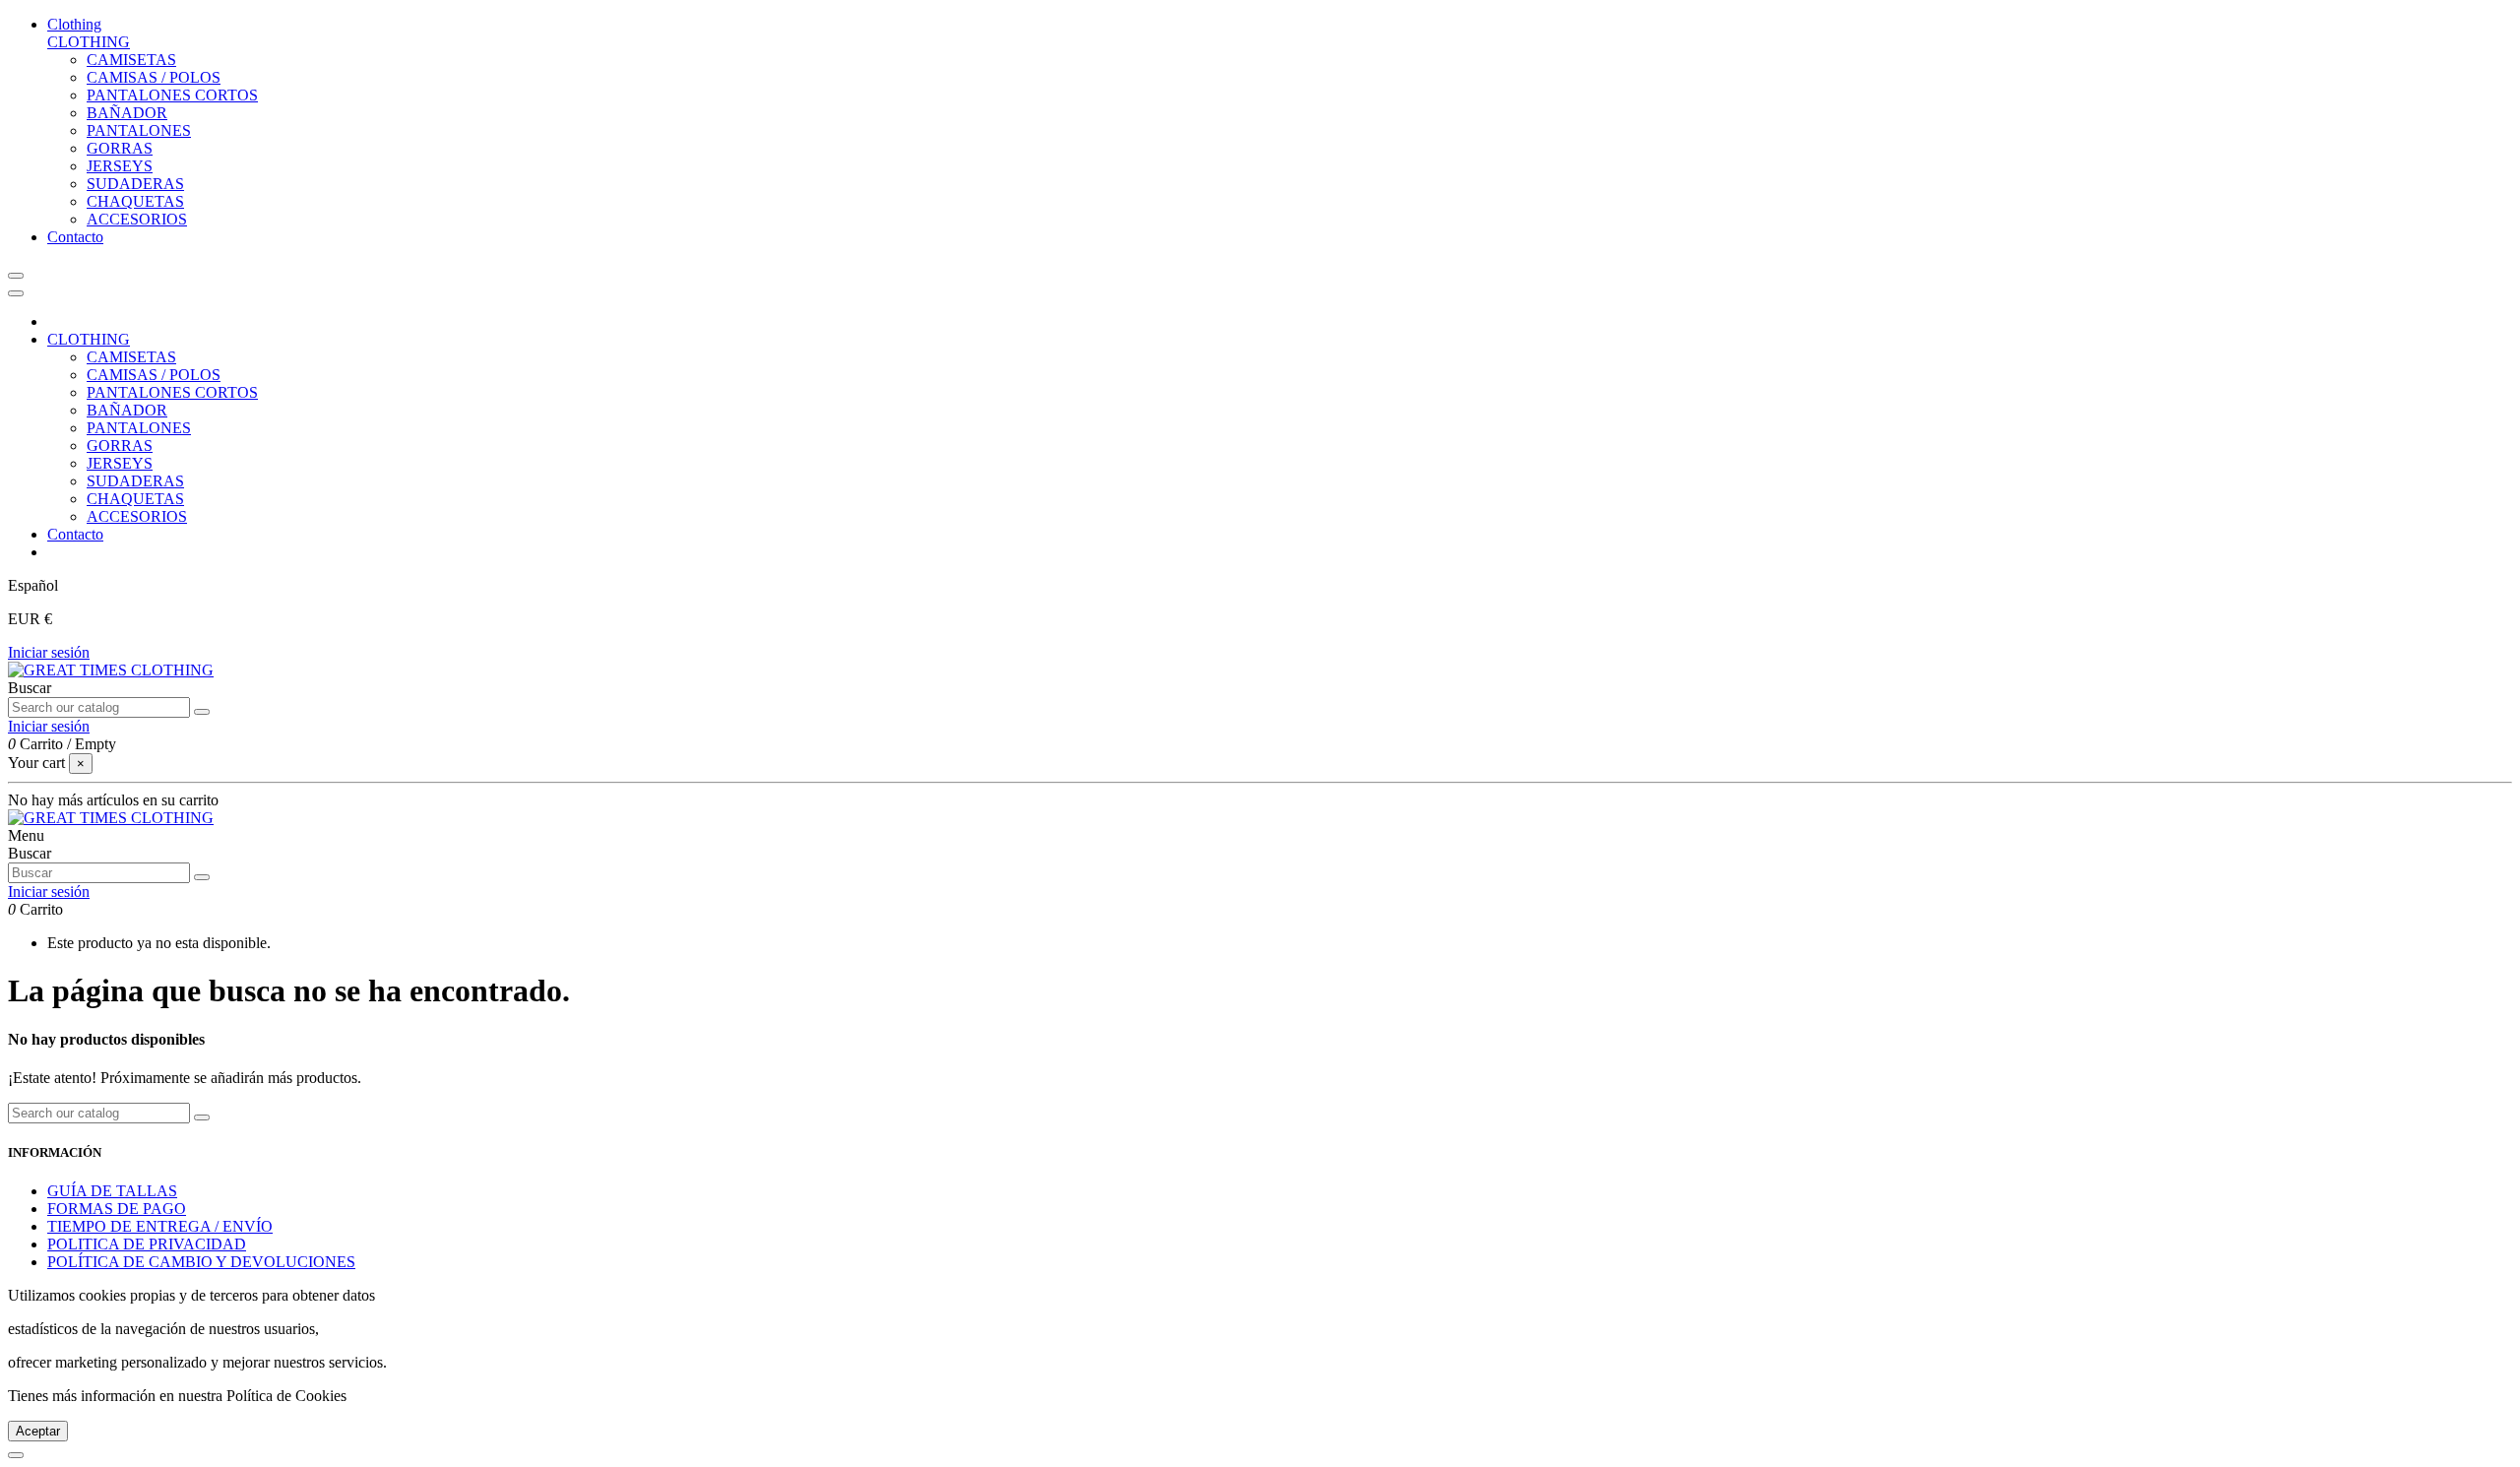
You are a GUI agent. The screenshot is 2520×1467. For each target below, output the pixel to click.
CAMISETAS (131, 60)
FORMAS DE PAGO (117, 1209)
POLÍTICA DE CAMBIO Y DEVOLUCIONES (201, 1262)
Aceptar (38, 1431)
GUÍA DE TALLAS (112, 1191)
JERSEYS (120, 166)
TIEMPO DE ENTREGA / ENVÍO (160, 1226)
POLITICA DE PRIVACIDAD (147, 1244)
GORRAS (120, 148)
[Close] (16, 293)
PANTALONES (139, 130)
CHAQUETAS (135, 201)
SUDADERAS (135, 184)
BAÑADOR (127, 113)
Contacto (75, 534)
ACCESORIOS (137, 219)
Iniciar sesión (49, 652)
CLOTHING (89, 42)
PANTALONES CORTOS (172, 95)
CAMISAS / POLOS (154, 77)
